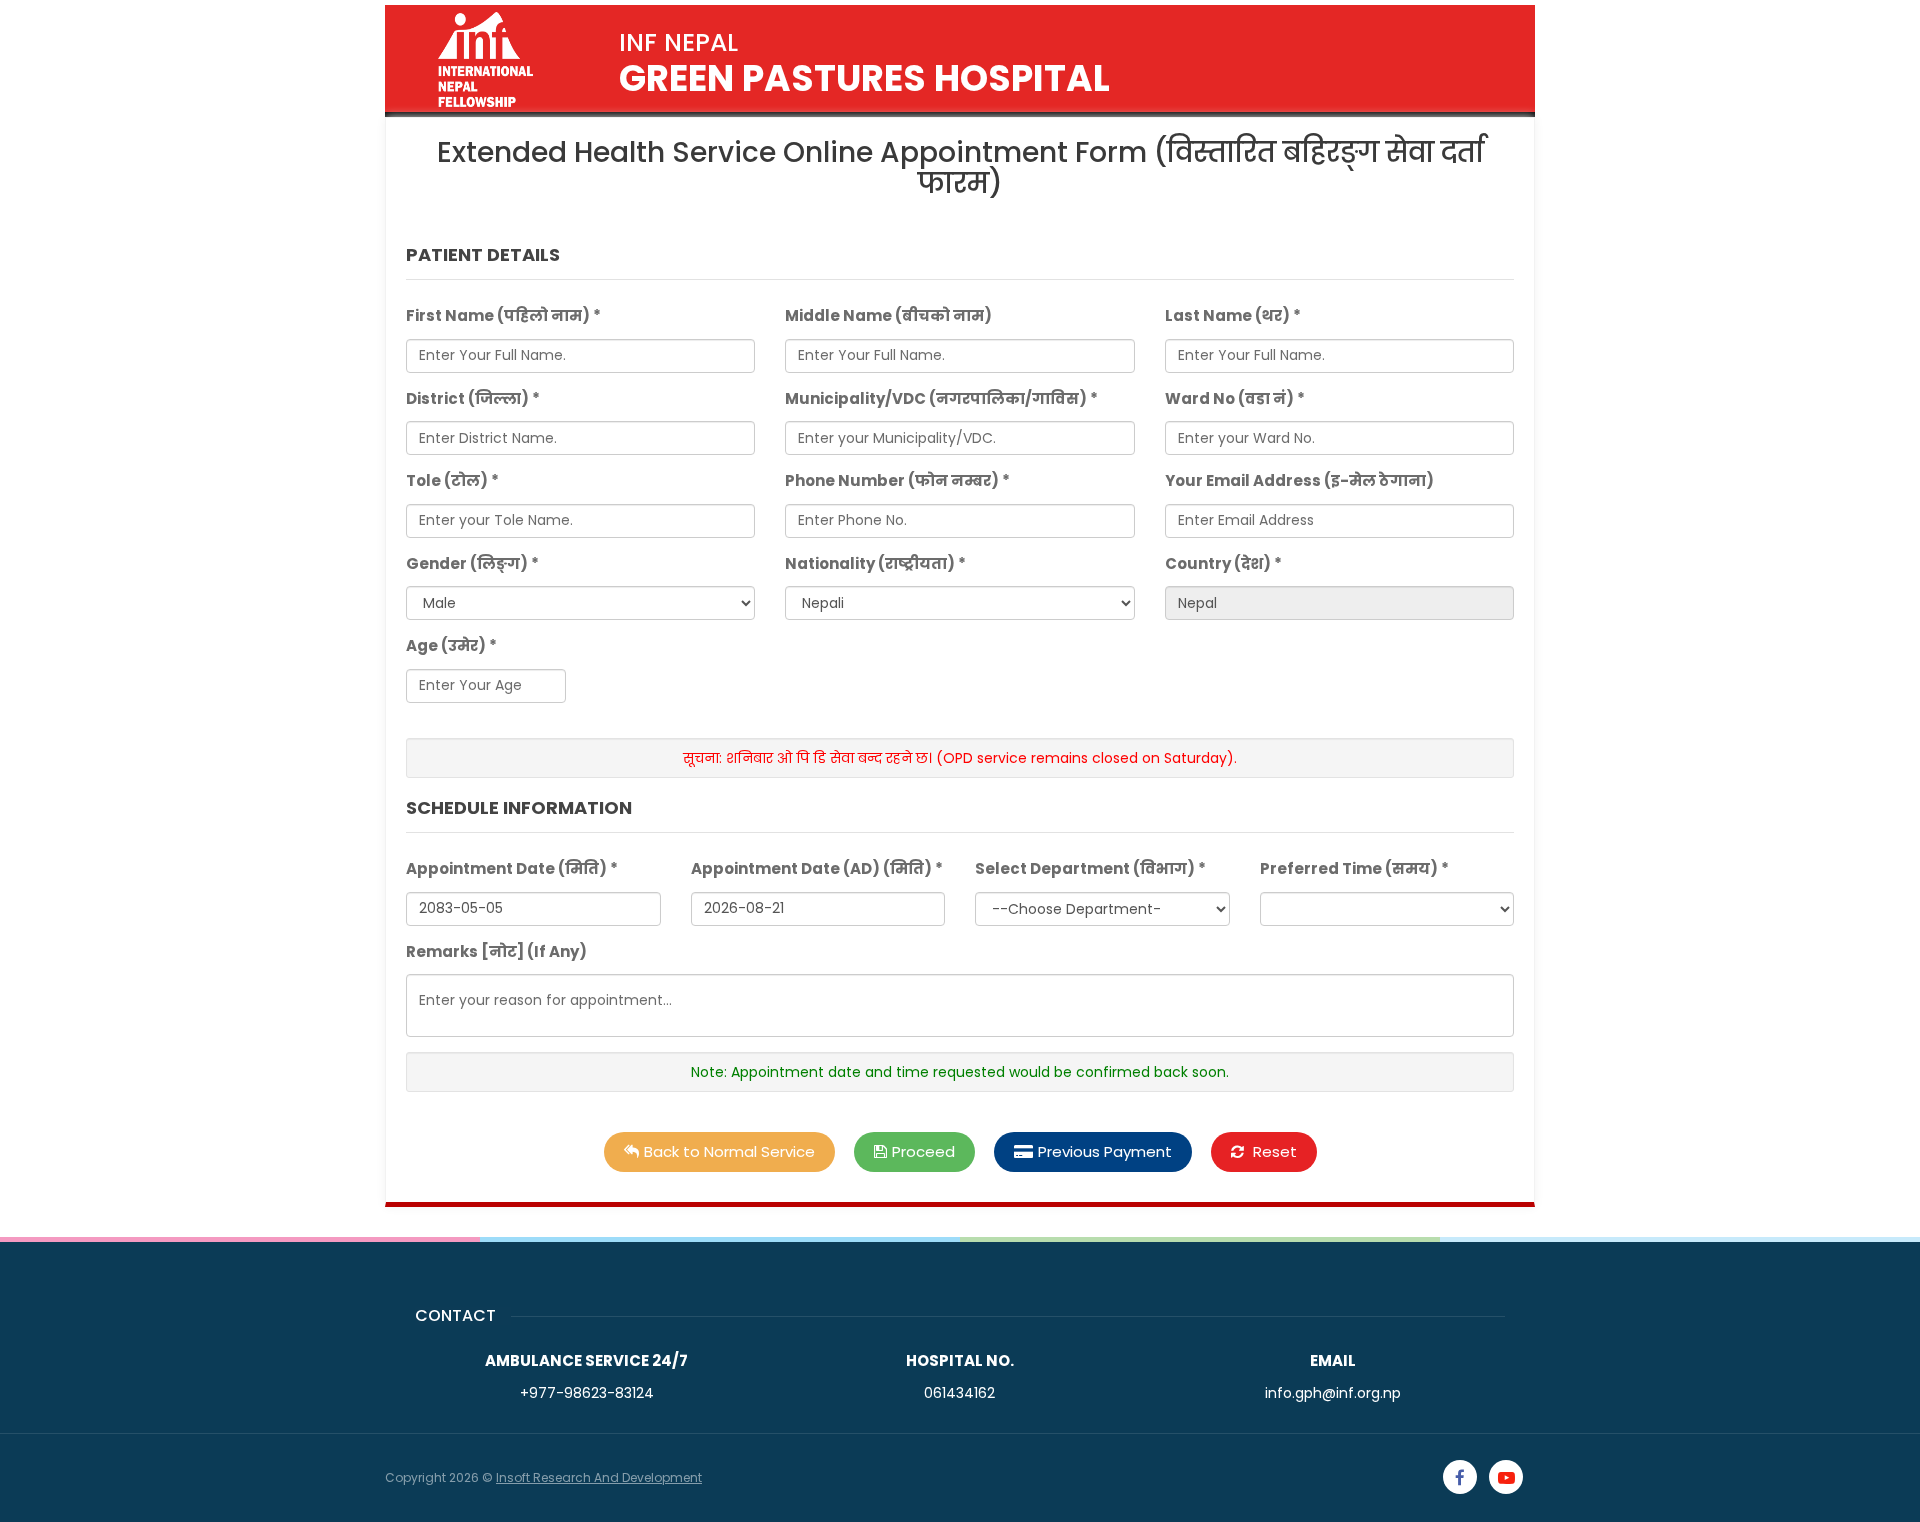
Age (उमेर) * (451, 645)
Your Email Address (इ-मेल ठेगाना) (1299, 480)
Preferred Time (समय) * (1354, 868)
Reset (1273, 1151)
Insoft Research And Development (599, 1477)
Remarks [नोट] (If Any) (496, 951)
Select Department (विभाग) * (1090, 868)
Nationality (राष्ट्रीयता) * (875, 563)
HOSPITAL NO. (960, 1360)
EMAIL (1333, 1360)
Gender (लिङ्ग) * (472, 563)
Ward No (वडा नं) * (1235, 398)
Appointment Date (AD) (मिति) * (817, 868)
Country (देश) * (1223, 563)
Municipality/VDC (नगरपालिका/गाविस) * (941, 398)
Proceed (923, 1151)
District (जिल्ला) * (473, 398)
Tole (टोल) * (452, 480)
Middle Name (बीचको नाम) (888, 315)
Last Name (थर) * (1233, 315)
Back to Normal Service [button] (729, 1151)
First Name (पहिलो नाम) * (503, 315)
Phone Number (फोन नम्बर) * (897, 480)
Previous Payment (1105, 1151)
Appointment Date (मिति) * (512, 868)
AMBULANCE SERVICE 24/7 (586, 1360)
